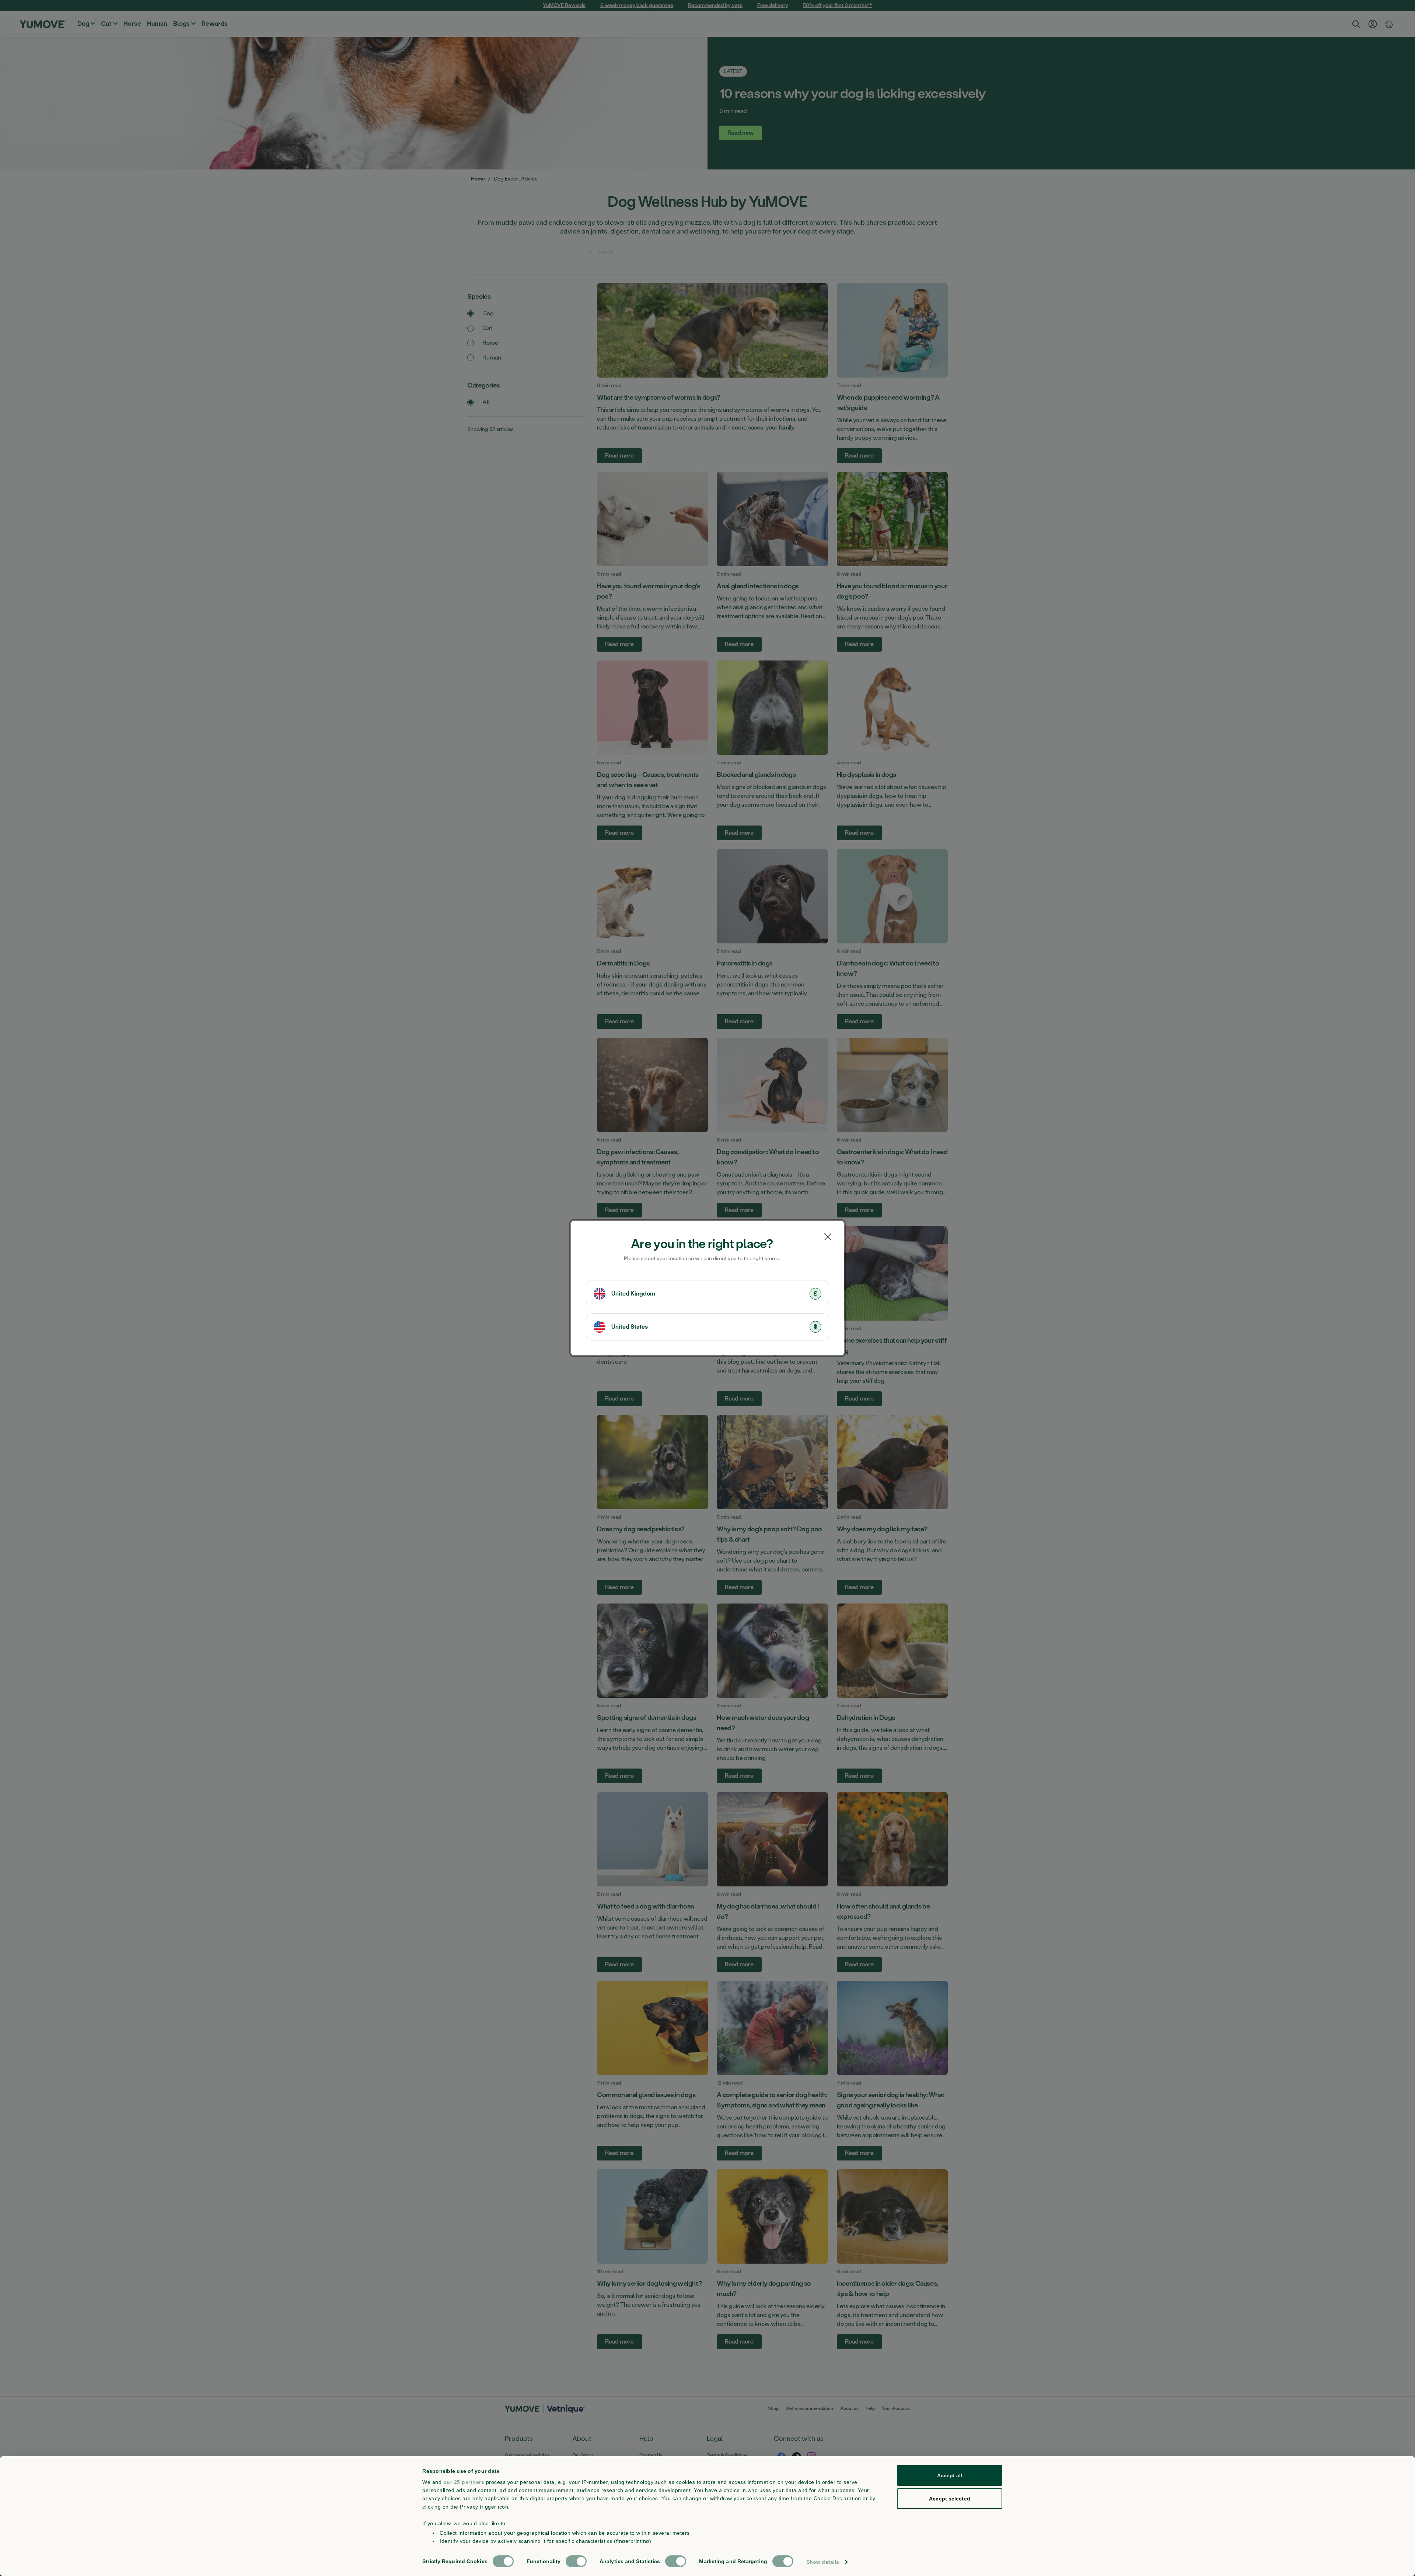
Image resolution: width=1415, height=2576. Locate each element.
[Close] (828, 1237)
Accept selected (950, 2499)
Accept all (950, 2475)
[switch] (576, 2561)
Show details (823, 2562)
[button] (707, 1294)
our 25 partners (464, 2482)
